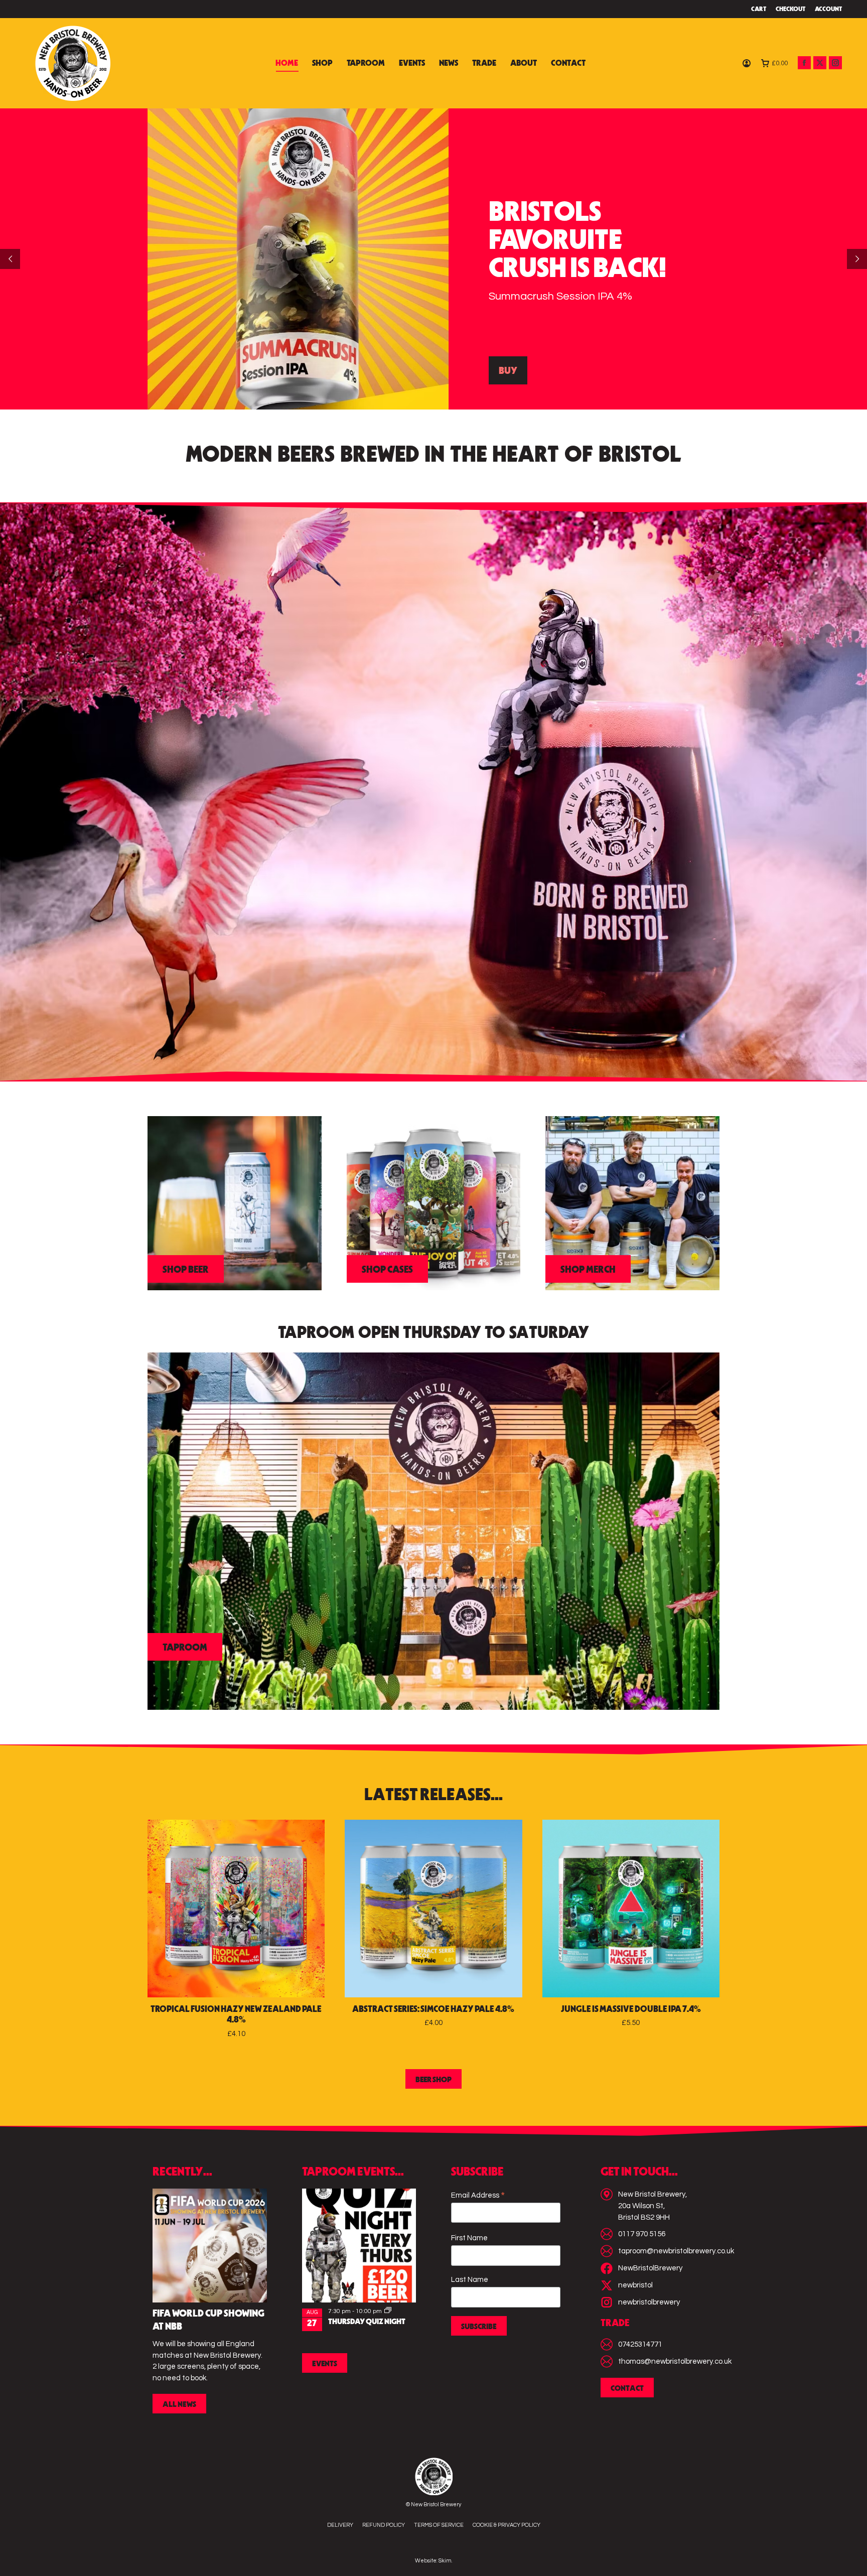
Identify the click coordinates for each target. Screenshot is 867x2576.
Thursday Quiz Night (367, 2322)
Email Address (478, 2196)
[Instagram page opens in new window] (835, 63)
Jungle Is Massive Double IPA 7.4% (631, 2010)
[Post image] (210, 2246)
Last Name (470, 2280)
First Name (469, 2238)
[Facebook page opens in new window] (804, 63)
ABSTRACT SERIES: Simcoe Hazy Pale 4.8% (433, 2010)
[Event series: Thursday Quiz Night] (388, 2311)
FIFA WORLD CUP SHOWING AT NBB (208, 2321)
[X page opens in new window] (820, 63)
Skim (445, 2561)
